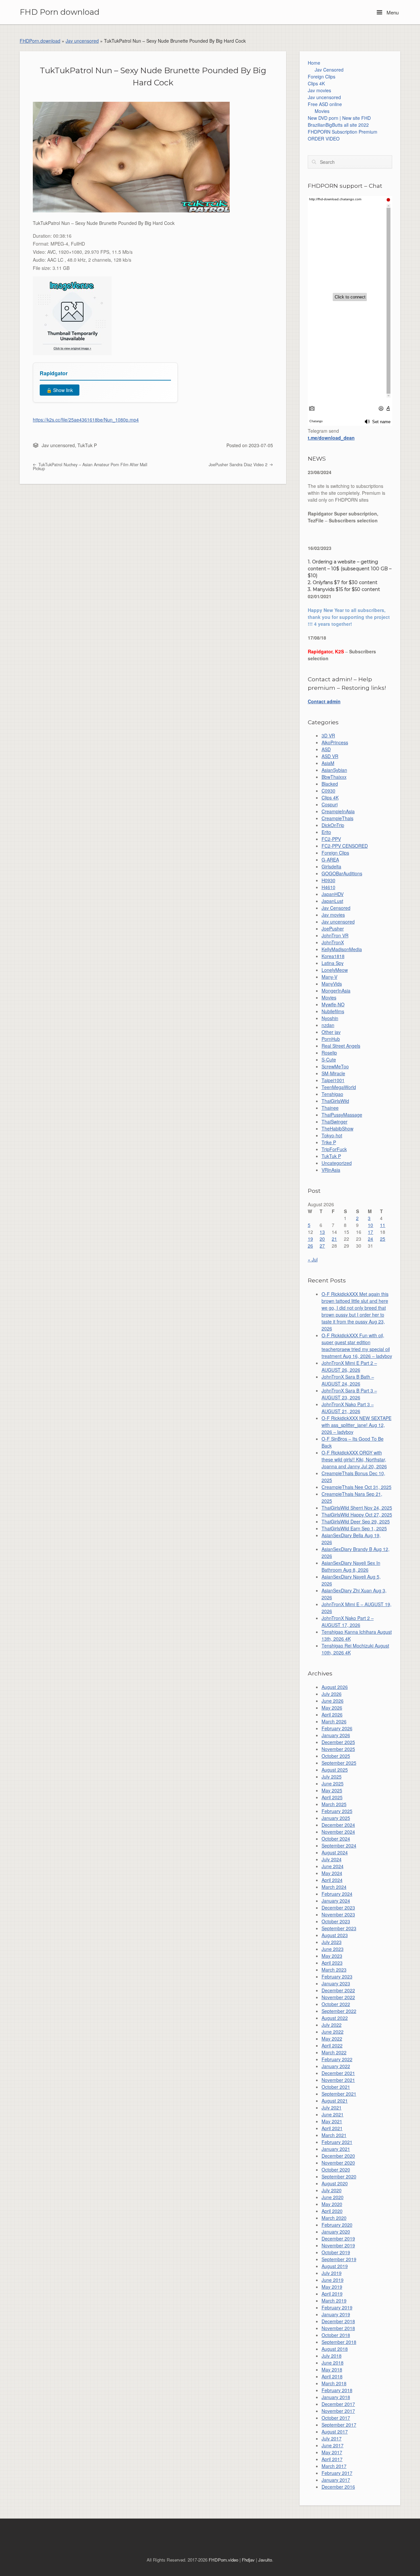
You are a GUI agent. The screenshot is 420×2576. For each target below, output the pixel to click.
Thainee (330, 1108)
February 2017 (337, 2473)
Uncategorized (337, 1163)
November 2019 (338, 2245)
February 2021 (337, 2142)
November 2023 (338, 1914)
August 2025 (335, 1770)
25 (383, 1239)
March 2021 (334, 2135)
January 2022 (336, 2066)
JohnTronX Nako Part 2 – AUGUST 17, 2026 (348, 1621)
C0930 (328, 791)
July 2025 (332, 1777)
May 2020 (332, 2204)
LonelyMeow (335, 970)
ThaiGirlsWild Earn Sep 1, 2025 (354, 1528)
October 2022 (336, 2004)
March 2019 (334, 2301)
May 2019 (332, 2287)
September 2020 (339, 2176)
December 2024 (338, 1825)
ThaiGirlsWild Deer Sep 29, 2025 (356, 1521)
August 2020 (335, 2183)
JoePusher (333, 928)
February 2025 (337, 1811)
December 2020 (338, 2156)
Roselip (329, 1053)
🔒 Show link (60, 390)
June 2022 (333, 2032)
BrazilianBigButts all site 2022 (338, 125)
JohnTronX (333, 942)
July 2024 (332, 1859)
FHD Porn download (60, 12)
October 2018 (336, 2335)
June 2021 (333, 2114)
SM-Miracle (333, 1073)
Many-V (329, 977)
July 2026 (332, 1694)
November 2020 (338, 2163)
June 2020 (333, 2197)
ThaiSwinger (335, 1122)
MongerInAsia (336, 991)
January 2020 (336, 2232)
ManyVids (332, 984)
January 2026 (336, 1735)
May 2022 (332, 2039)
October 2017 (336, 2418)
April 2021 (332, 2128)
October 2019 (336, 2252)
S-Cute (329, 1059)
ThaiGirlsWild (335, 1101)
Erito (326, 832)
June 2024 (333, 1866)
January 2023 (336, 1983)
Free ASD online (325, 104)
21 (334, 1239)
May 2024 (332, 1873)
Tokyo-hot (332, 1135)
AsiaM (328, 763)
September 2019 (339, 2259)
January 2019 (336, 2314)
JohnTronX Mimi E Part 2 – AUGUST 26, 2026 (349, 1366)
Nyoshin (330, 1018)
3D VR (328, 735)
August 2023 (335, 1935)
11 (383, 1225)
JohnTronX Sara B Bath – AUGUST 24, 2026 (348, 1380)
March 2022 (334, 2052)
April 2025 (332, 1797)
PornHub (331, 1039)
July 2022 (332, 2025)
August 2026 (335, 1687)
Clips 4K (316, 83)
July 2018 (332, 2356)
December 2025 (338, 1742)
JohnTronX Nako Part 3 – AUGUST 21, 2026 (348, 1408)
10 (370, 1225)
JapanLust (332, 901)
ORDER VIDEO (324, 139)
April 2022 (332, 2045)
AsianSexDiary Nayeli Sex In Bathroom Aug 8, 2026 (351, 1566)
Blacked (330, 784)
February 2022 (337, 2059)
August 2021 (335, 2101)
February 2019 (337, 2307)
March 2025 (334, 1804)
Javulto (265, 2560)
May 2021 (332, 2121)
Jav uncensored (82, 41)
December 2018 (338, 2321)
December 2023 (338, 1908)
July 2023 (332, 1942)
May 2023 (332, 1956)
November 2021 (338, 2080)
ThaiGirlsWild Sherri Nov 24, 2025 (357, 1508)
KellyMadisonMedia (342, 949)
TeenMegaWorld (339, 1087)
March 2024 (334, 1887)
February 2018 (337, 2390)
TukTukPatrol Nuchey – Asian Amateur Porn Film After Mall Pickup (90, 467)
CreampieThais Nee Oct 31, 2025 (357, 1487)
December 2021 (338, 2073)
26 (310, 1246)
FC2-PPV (331, 839)
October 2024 (336, 1839)
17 (370, 1232)
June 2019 (333, 2280)
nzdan (328, 1025)
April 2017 (332, 2459)
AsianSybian (334, 770)
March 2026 (334, 1721)
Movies (322, 111)
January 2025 (336, 1818)
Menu (392, 12)
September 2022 (339, 2011)
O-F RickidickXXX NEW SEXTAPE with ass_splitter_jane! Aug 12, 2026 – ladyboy (357, 1425)
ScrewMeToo (335, 1066)
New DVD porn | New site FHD (339, 118)
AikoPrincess (335, 742)
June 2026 (333, 1701)
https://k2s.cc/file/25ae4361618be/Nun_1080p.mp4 (86, 420)
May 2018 (332, 2369)
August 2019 (335, 2266)
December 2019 (338, 2238)
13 (322, 1232)
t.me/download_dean (331, 438)
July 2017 (332, 2438)
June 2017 (333, 2445)
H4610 (328, 887)
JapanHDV (333, 894)
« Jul (313, 1259)
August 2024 (335, 1852)
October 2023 (336, 1921)
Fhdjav (248, 2560)
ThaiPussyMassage (342, 1115)
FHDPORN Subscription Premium (343, 132)
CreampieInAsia (338, 811)
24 (370, 1239)
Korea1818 (333, 956)
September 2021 (339, 2094)
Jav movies (319, 90)
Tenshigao (332, 1094)
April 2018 (332, 2376)
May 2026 (332, 1708)
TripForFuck (334, 1149)
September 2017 (339, 2425)
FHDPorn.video (223, 2560)
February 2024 (337, 1894)
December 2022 (338, 1990)
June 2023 (333, 1949)
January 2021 (336, 2149)
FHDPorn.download (40, 41)
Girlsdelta (331, 866)
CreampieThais (337, 818)
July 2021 (332, 2107)
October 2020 (336, 2170)
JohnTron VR (335, 935)
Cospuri (330, 804)
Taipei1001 (333, 1080)
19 (310, 1239)
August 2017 (335, 2432)
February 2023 (337, 1976)
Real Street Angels (341, 1046)
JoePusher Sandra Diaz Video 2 (239, 465)
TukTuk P (87, 445)
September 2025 (339, 1763)
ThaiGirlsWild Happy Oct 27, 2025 (357, 1515)
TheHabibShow (337, 1128)
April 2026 (332, 1714)
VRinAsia (331, 1170)
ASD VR (330, 756)
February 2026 (337, 1728)
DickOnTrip (333, 825)
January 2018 (336, 2397)
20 (322, 1239)
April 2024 (332, 1880)
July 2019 (332, 2273)
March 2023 (334, 1970)
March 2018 (334, 2383)
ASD (326, 749)
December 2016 (338, 2487)
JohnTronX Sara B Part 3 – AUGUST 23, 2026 (349, 1394)
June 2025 (333, 1783)
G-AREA (330, 860)
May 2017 (332, 2452)
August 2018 (335, 2349)
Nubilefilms (333, 1011)
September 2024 (339, 1845)
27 (322, 1246)
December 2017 (338, 2404)
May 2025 (332, 1790)
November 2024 (338, 1832)
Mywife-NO (333, 1004)
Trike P (329, 1142)
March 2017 (334, 2466)
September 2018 (339, 2342)
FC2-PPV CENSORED (345, 846)
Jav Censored (329, 70)
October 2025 (336, 1756)
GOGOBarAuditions (342, 873)
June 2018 (333, 2363)
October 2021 (336, 2087)
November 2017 (338, 2411)
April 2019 (332, 2294)
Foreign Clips (322, 76)
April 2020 (332, 2211)
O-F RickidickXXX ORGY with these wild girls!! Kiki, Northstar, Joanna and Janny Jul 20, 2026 (354, 1459)
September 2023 (339, 1928)
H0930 (328, 880)
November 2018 (338, 2328)
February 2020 (337, 2225)
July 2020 (332, 2190)
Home (314, 63)
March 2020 (334, 2218)
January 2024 (336, 1901)
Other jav (331, 1032)
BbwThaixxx (334, 777)
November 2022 (338, 1997)
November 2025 (338, 1749)
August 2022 (335, 2018)
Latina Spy (333, 963)
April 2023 (332, 1963)
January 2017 (336, 2480)
